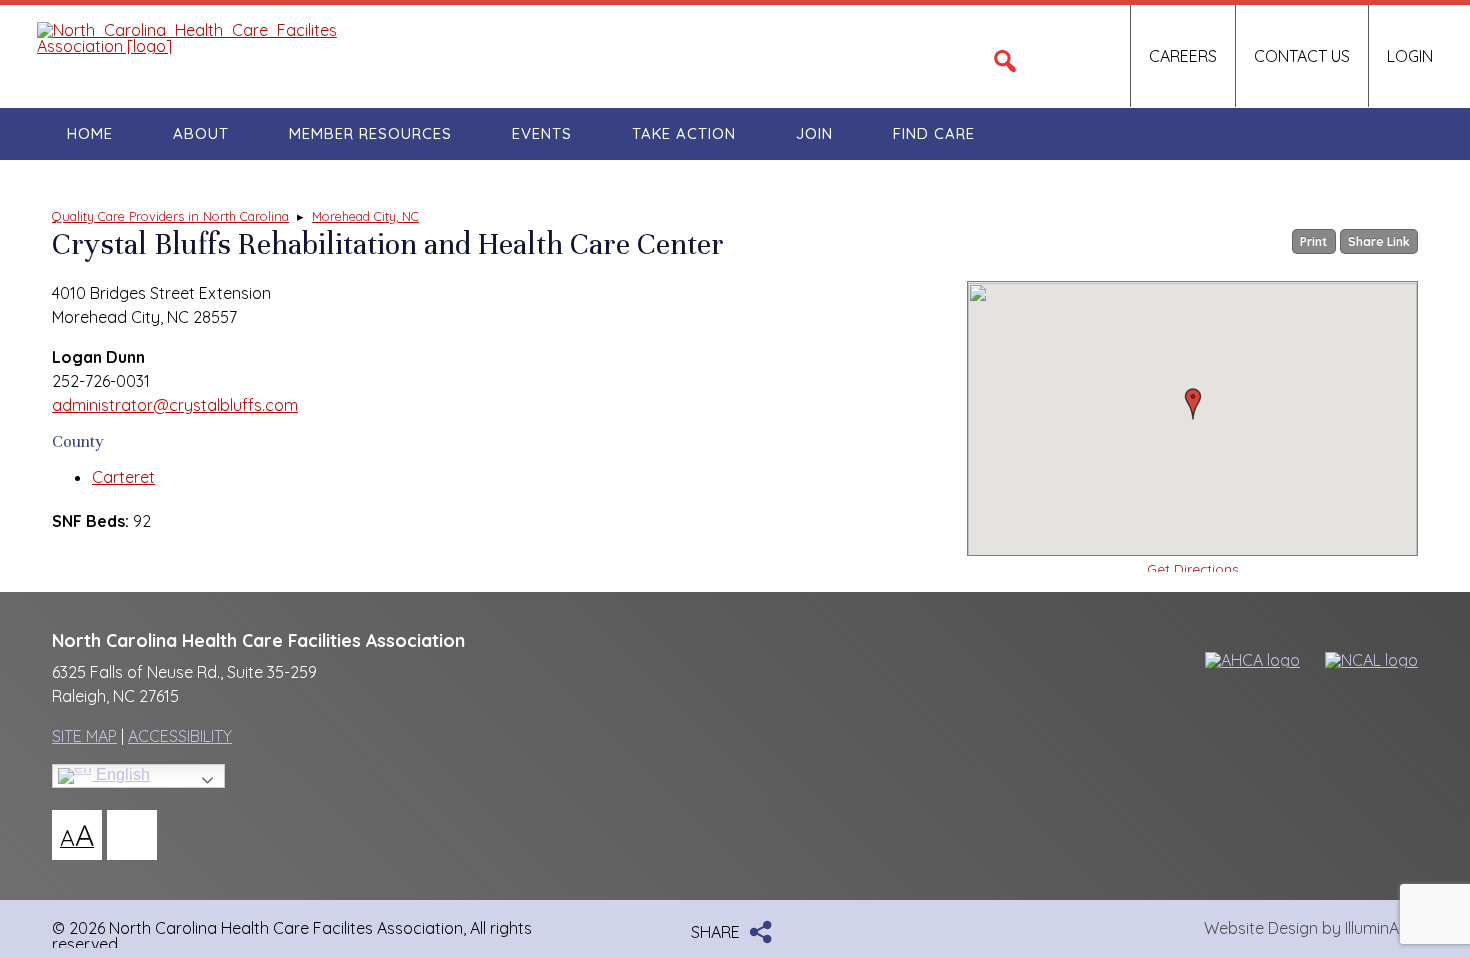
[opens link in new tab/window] (1244, 660)
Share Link (1379, 241)
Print (1313, 241)
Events (542, 133)
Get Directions (1193, 567)
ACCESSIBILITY (180, 736)
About (201, 133)
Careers (1183, 56)
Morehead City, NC (365, 216)
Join (814, 133)
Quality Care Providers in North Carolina (170, 216)
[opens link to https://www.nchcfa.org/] (187, 46)
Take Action (684, 133)
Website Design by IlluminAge (1311, 928)
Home (90, 133)
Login (1410, 56)
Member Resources (370, 133)
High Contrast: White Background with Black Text (132, 835)
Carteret (123, 477)
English (121, 774)
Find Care (934, 133)
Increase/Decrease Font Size (77, 835)
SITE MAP (84, 736)
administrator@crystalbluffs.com (175, 405)
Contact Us (1302, 56)
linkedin (1094, 56)
